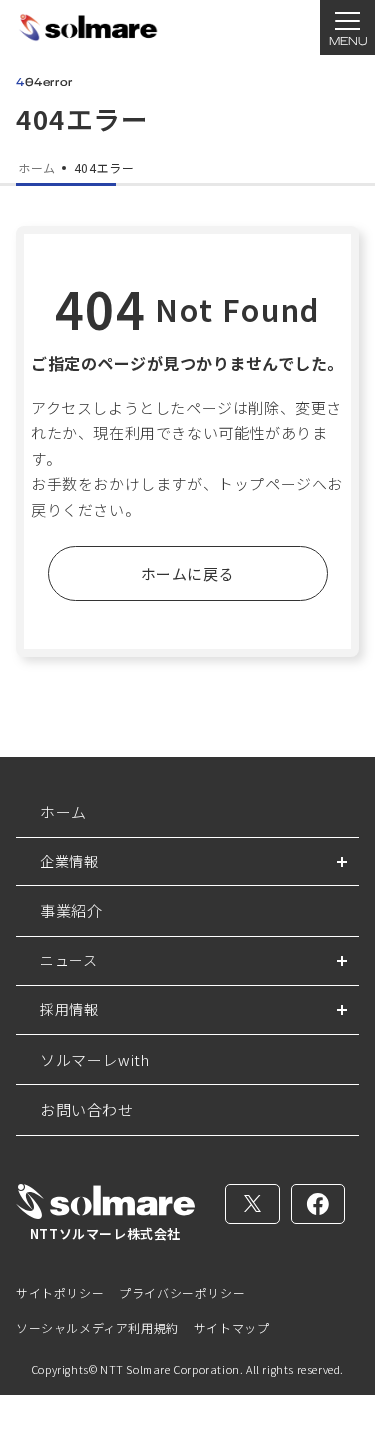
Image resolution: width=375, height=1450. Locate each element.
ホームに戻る (188, 573)
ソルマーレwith (94, 1059)
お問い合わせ (87, 1109)
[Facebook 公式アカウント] (318, 1204)
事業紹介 (71, 910)
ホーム (63, 811)
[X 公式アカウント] (252, 1204)
